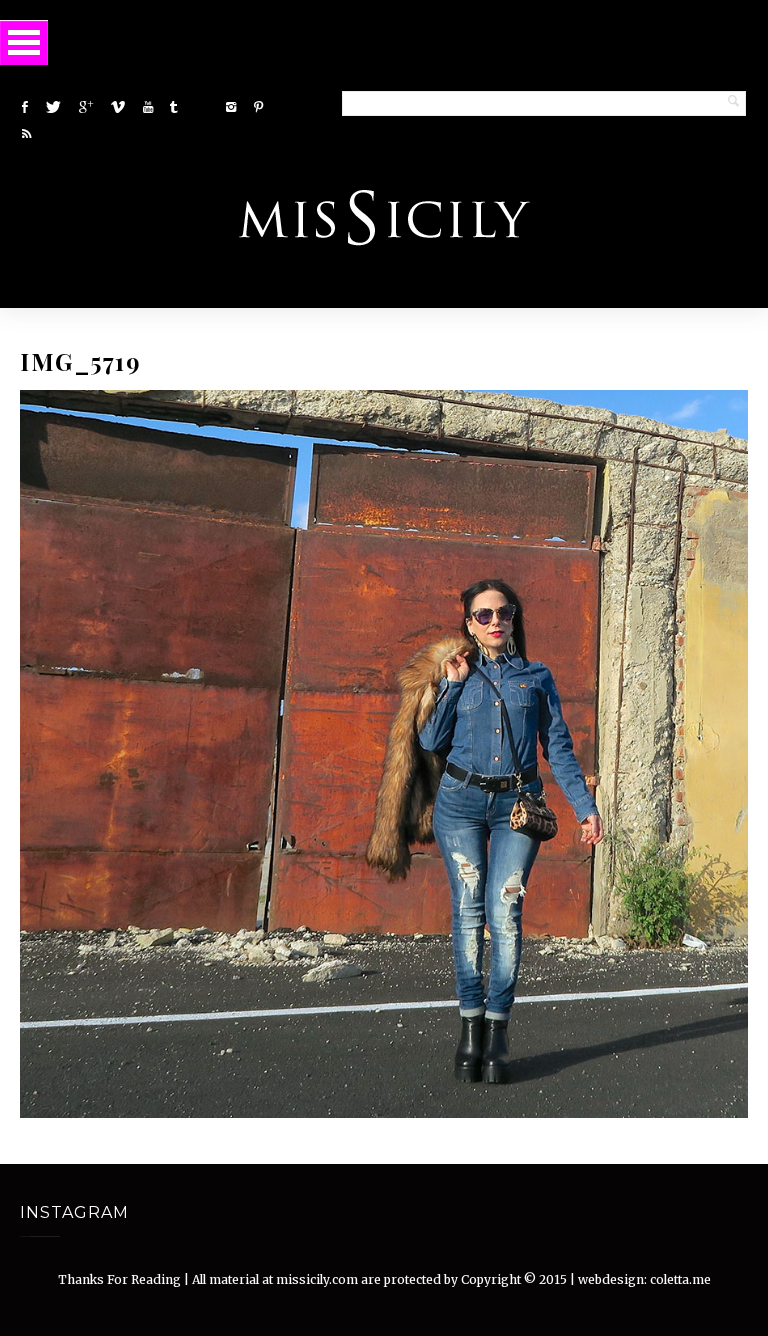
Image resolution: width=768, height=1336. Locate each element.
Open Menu (24, 42)
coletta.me (680, 1279)
